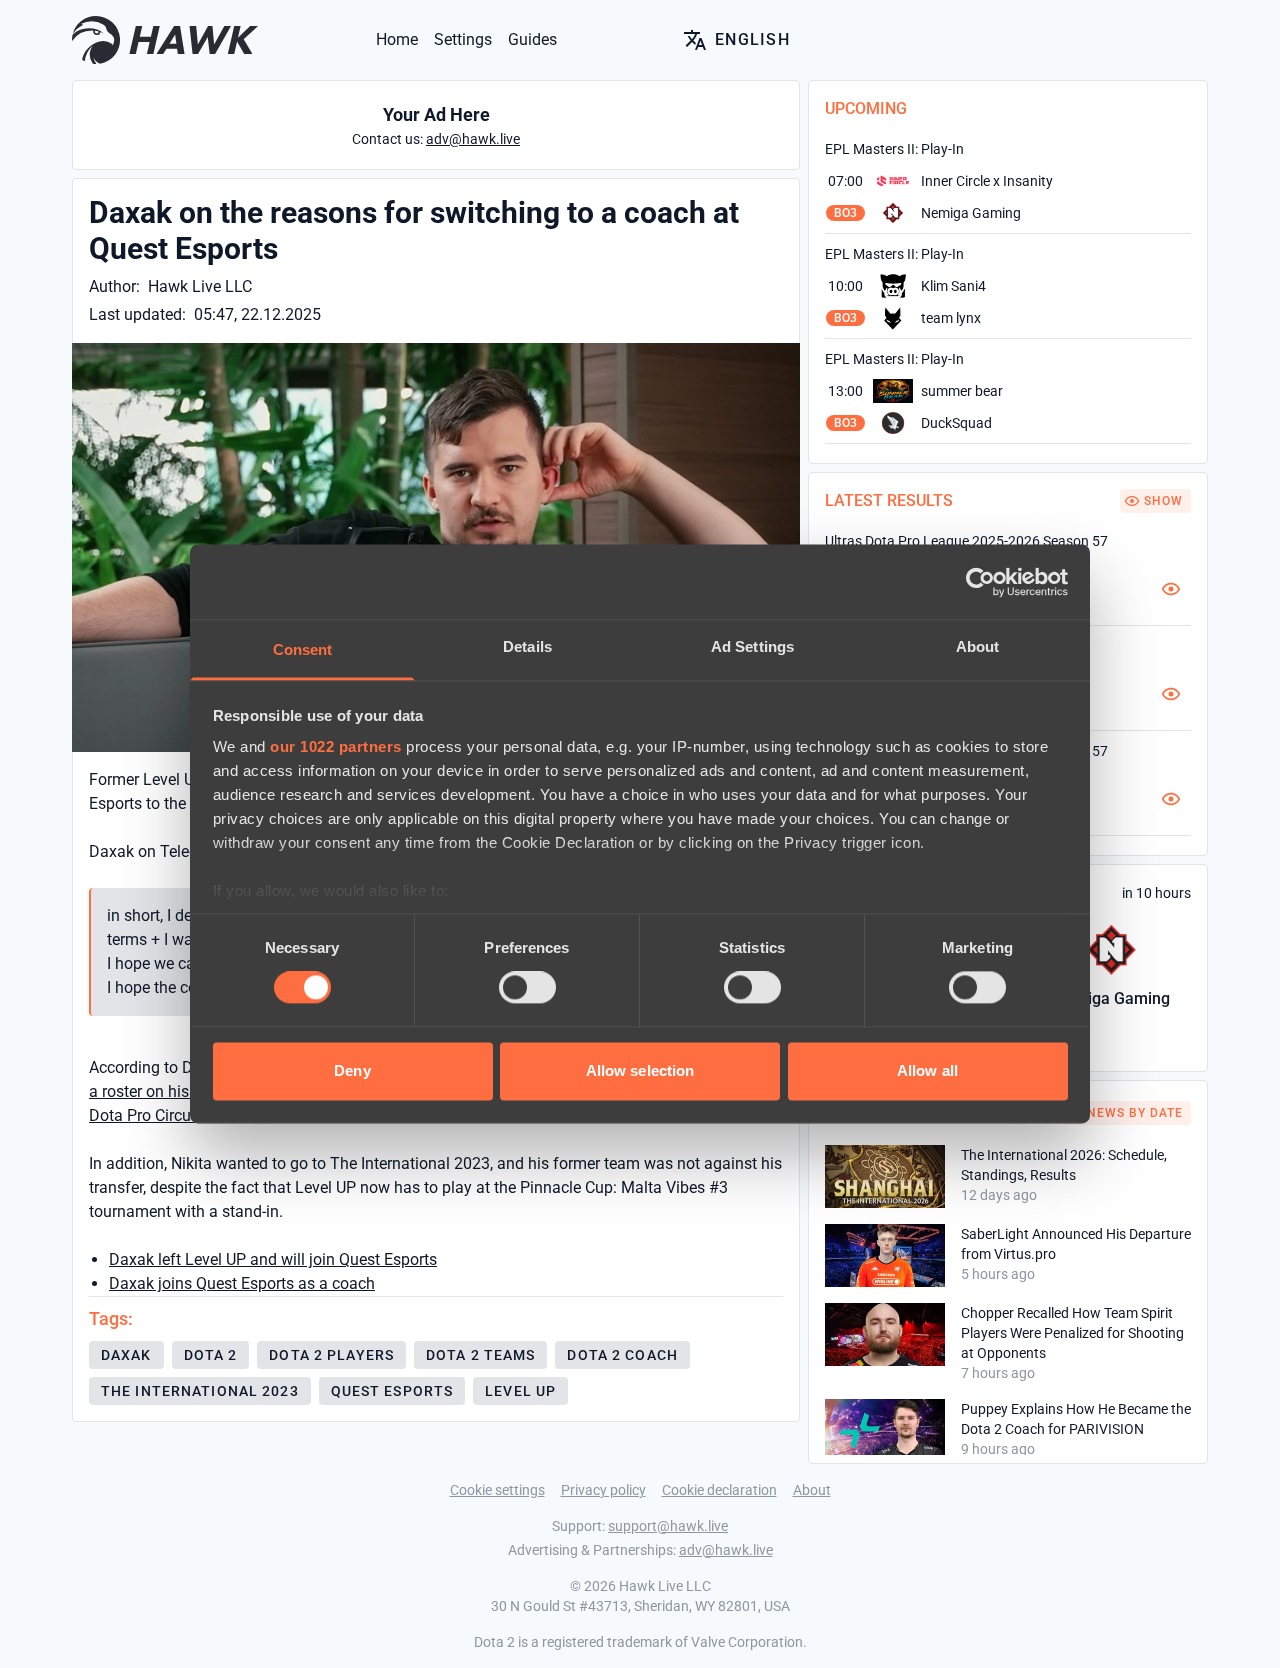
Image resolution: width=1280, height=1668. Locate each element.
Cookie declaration (719, 1490)
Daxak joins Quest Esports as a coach (242, 1283)
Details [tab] (527, 646)
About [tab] (978, 646)
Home (397, 39)
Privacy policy (603, 1490)
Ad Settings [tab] (752, 646)
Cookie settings (497, 1490)
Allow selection (640, 1070)
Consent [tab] (303, 649)
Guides (532, 39)
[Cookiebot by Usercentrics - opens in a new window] (980, 582)
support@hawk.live (668, 1526)
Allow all (927, 1070)
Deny (352, 1070)
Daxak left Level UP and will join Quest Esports (273, 1259)
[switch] (527, 988)
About (812, 1490)
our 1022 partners (336, 746)
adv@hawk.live (726, 1550)
